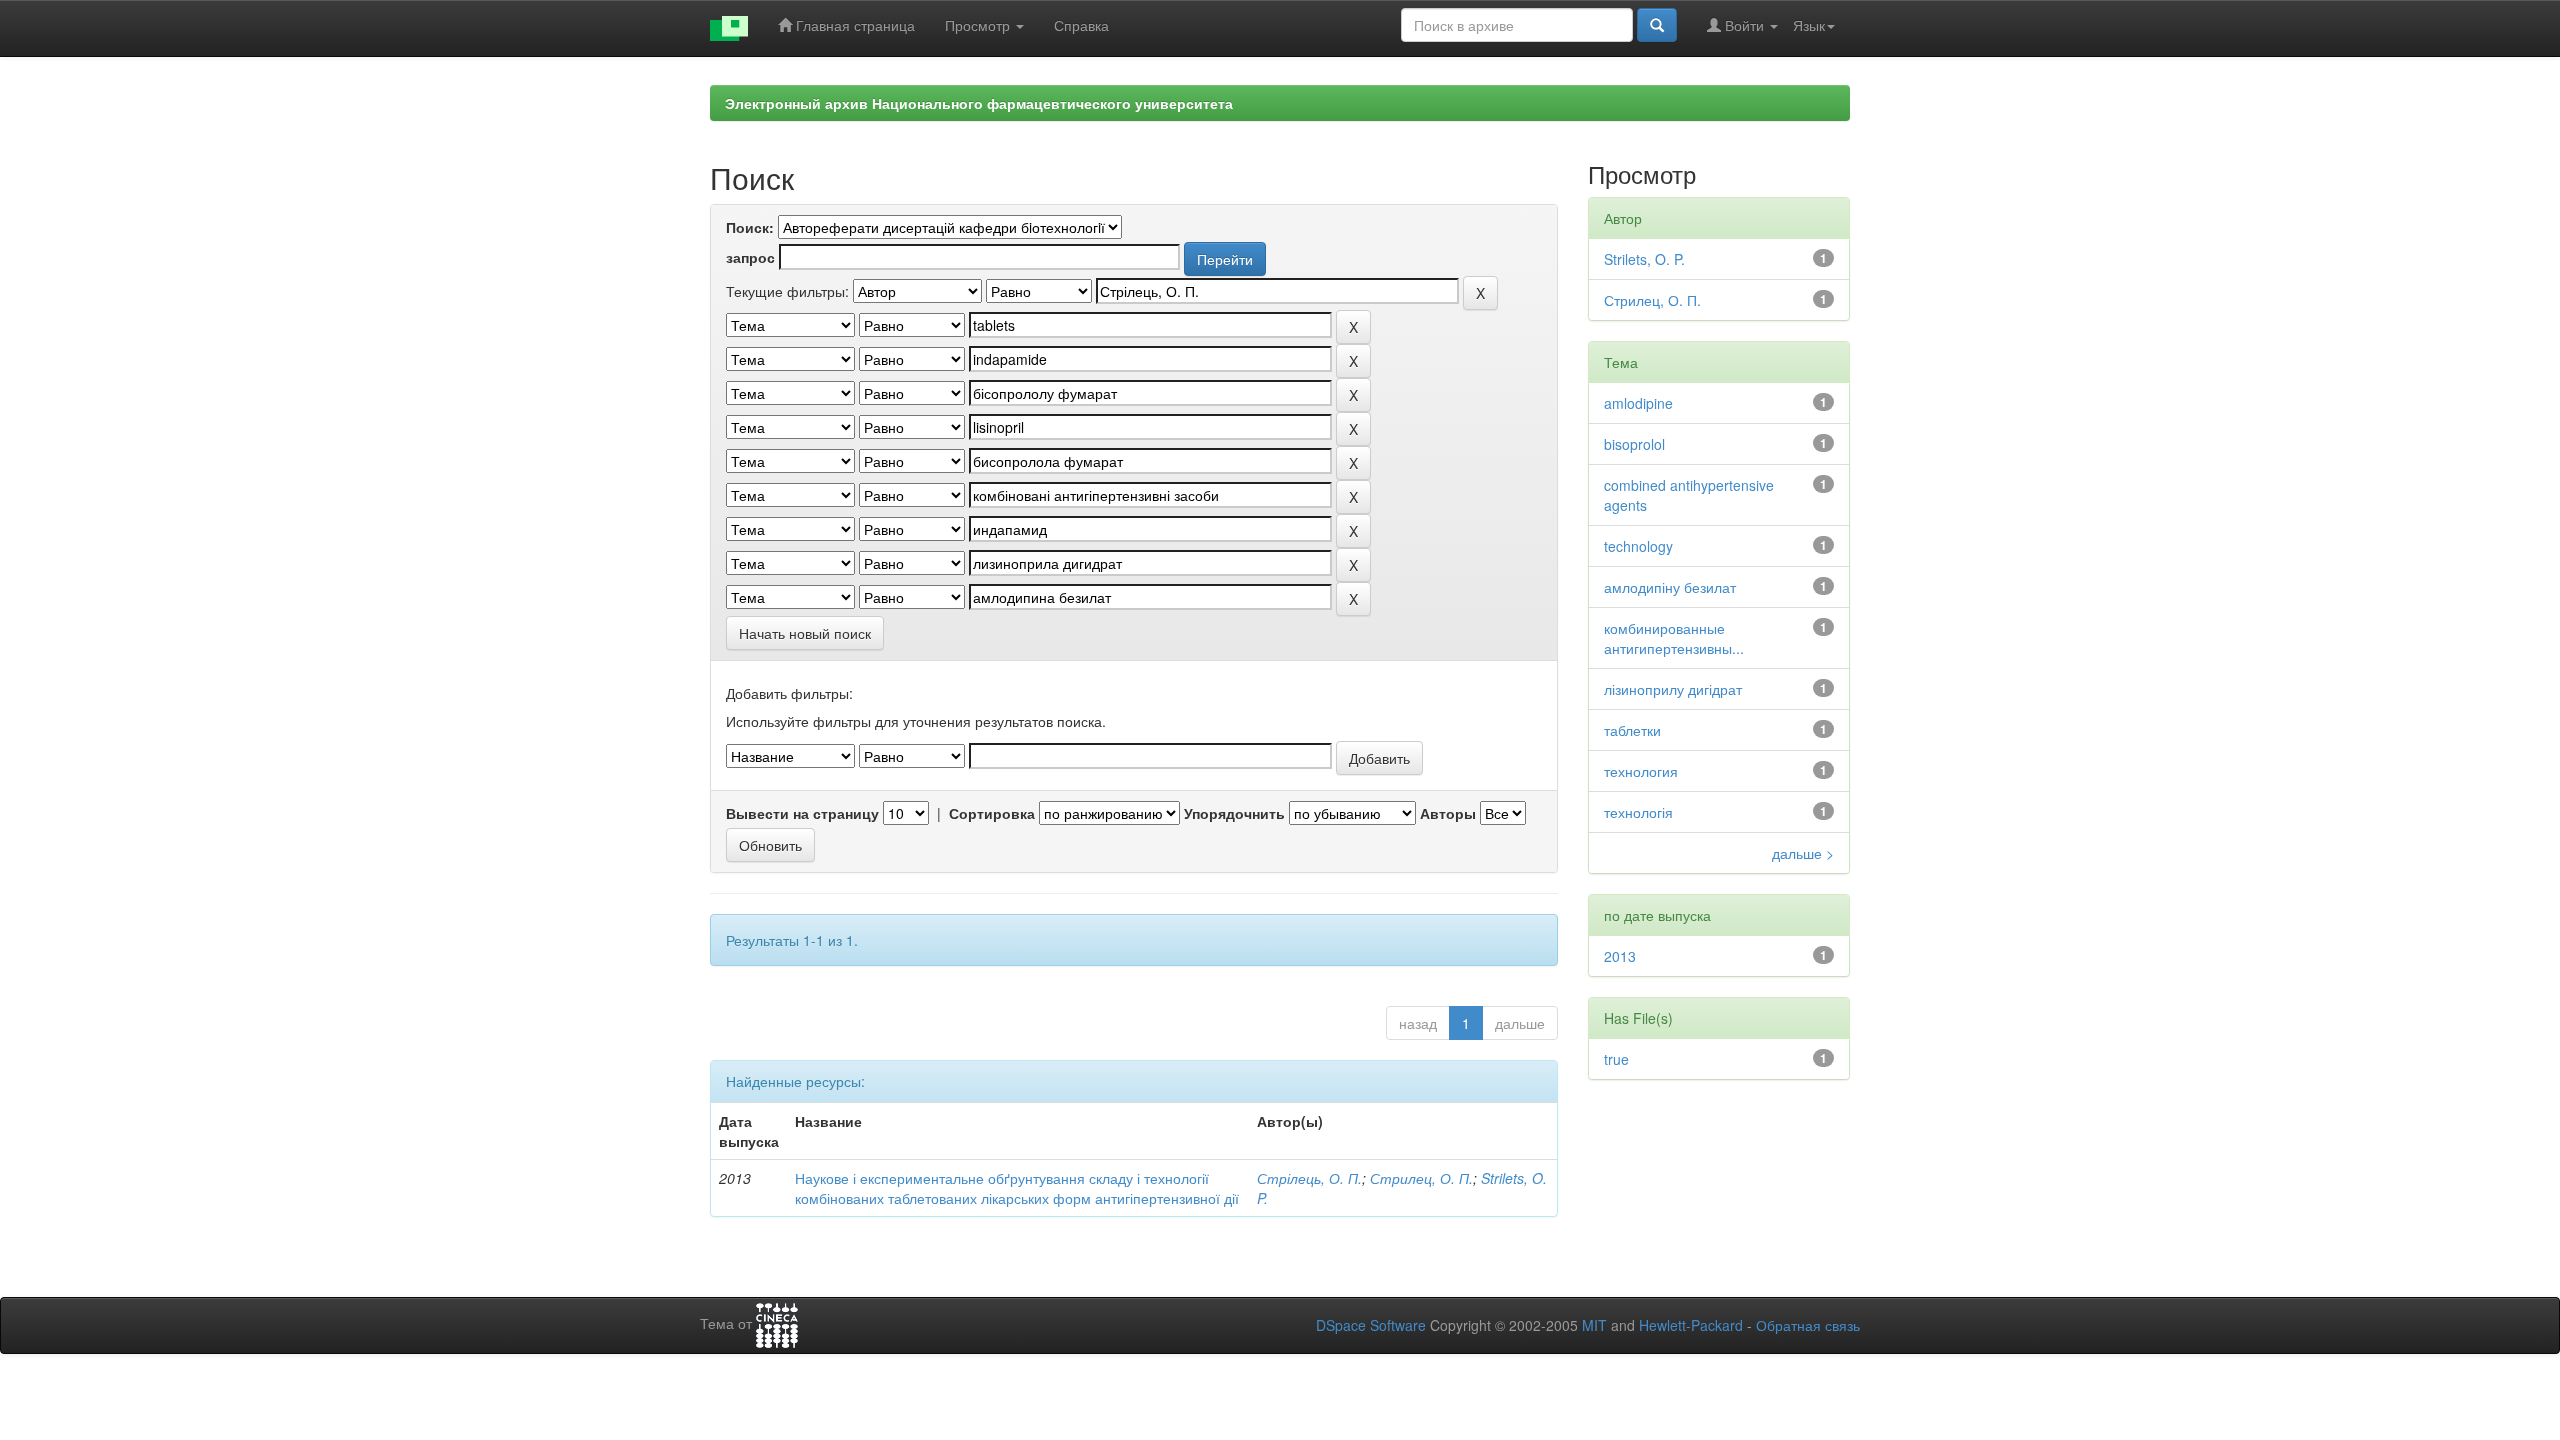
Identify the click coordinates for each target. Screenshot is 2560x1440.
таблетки (1632, 730)
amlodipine (1638, 403)
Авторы (1448, 813)
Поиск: (750, 227)
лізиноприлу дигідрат (1673, 689)
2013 (1620, 956)
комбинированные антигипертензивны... (1674, 638)
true (1616, 1059)
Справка (1081, 25)
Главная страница (853, 25)
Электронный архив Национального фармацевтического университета (979, 103)
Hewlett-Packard (1691, 1325)
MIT (1594, 1325)
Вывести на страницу (802, 813)
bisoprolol (1634, 444)
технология (1641, 771)
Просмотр (979, 25)
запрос (750, 257)
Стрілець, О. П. (1309, 1178)
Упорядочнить (1234, 813)
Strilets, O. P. (1644, 259)
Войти (1744, 25)
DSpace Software (1371, 1325)
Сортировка (992, 813)
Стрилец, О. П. (1421, 1178)
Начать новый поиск (805, 633)
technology (1638, 546)
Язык (1809, 25)
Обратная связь (1808, 1325)
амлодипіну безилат (1670, 587)
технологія (1638, 812)
